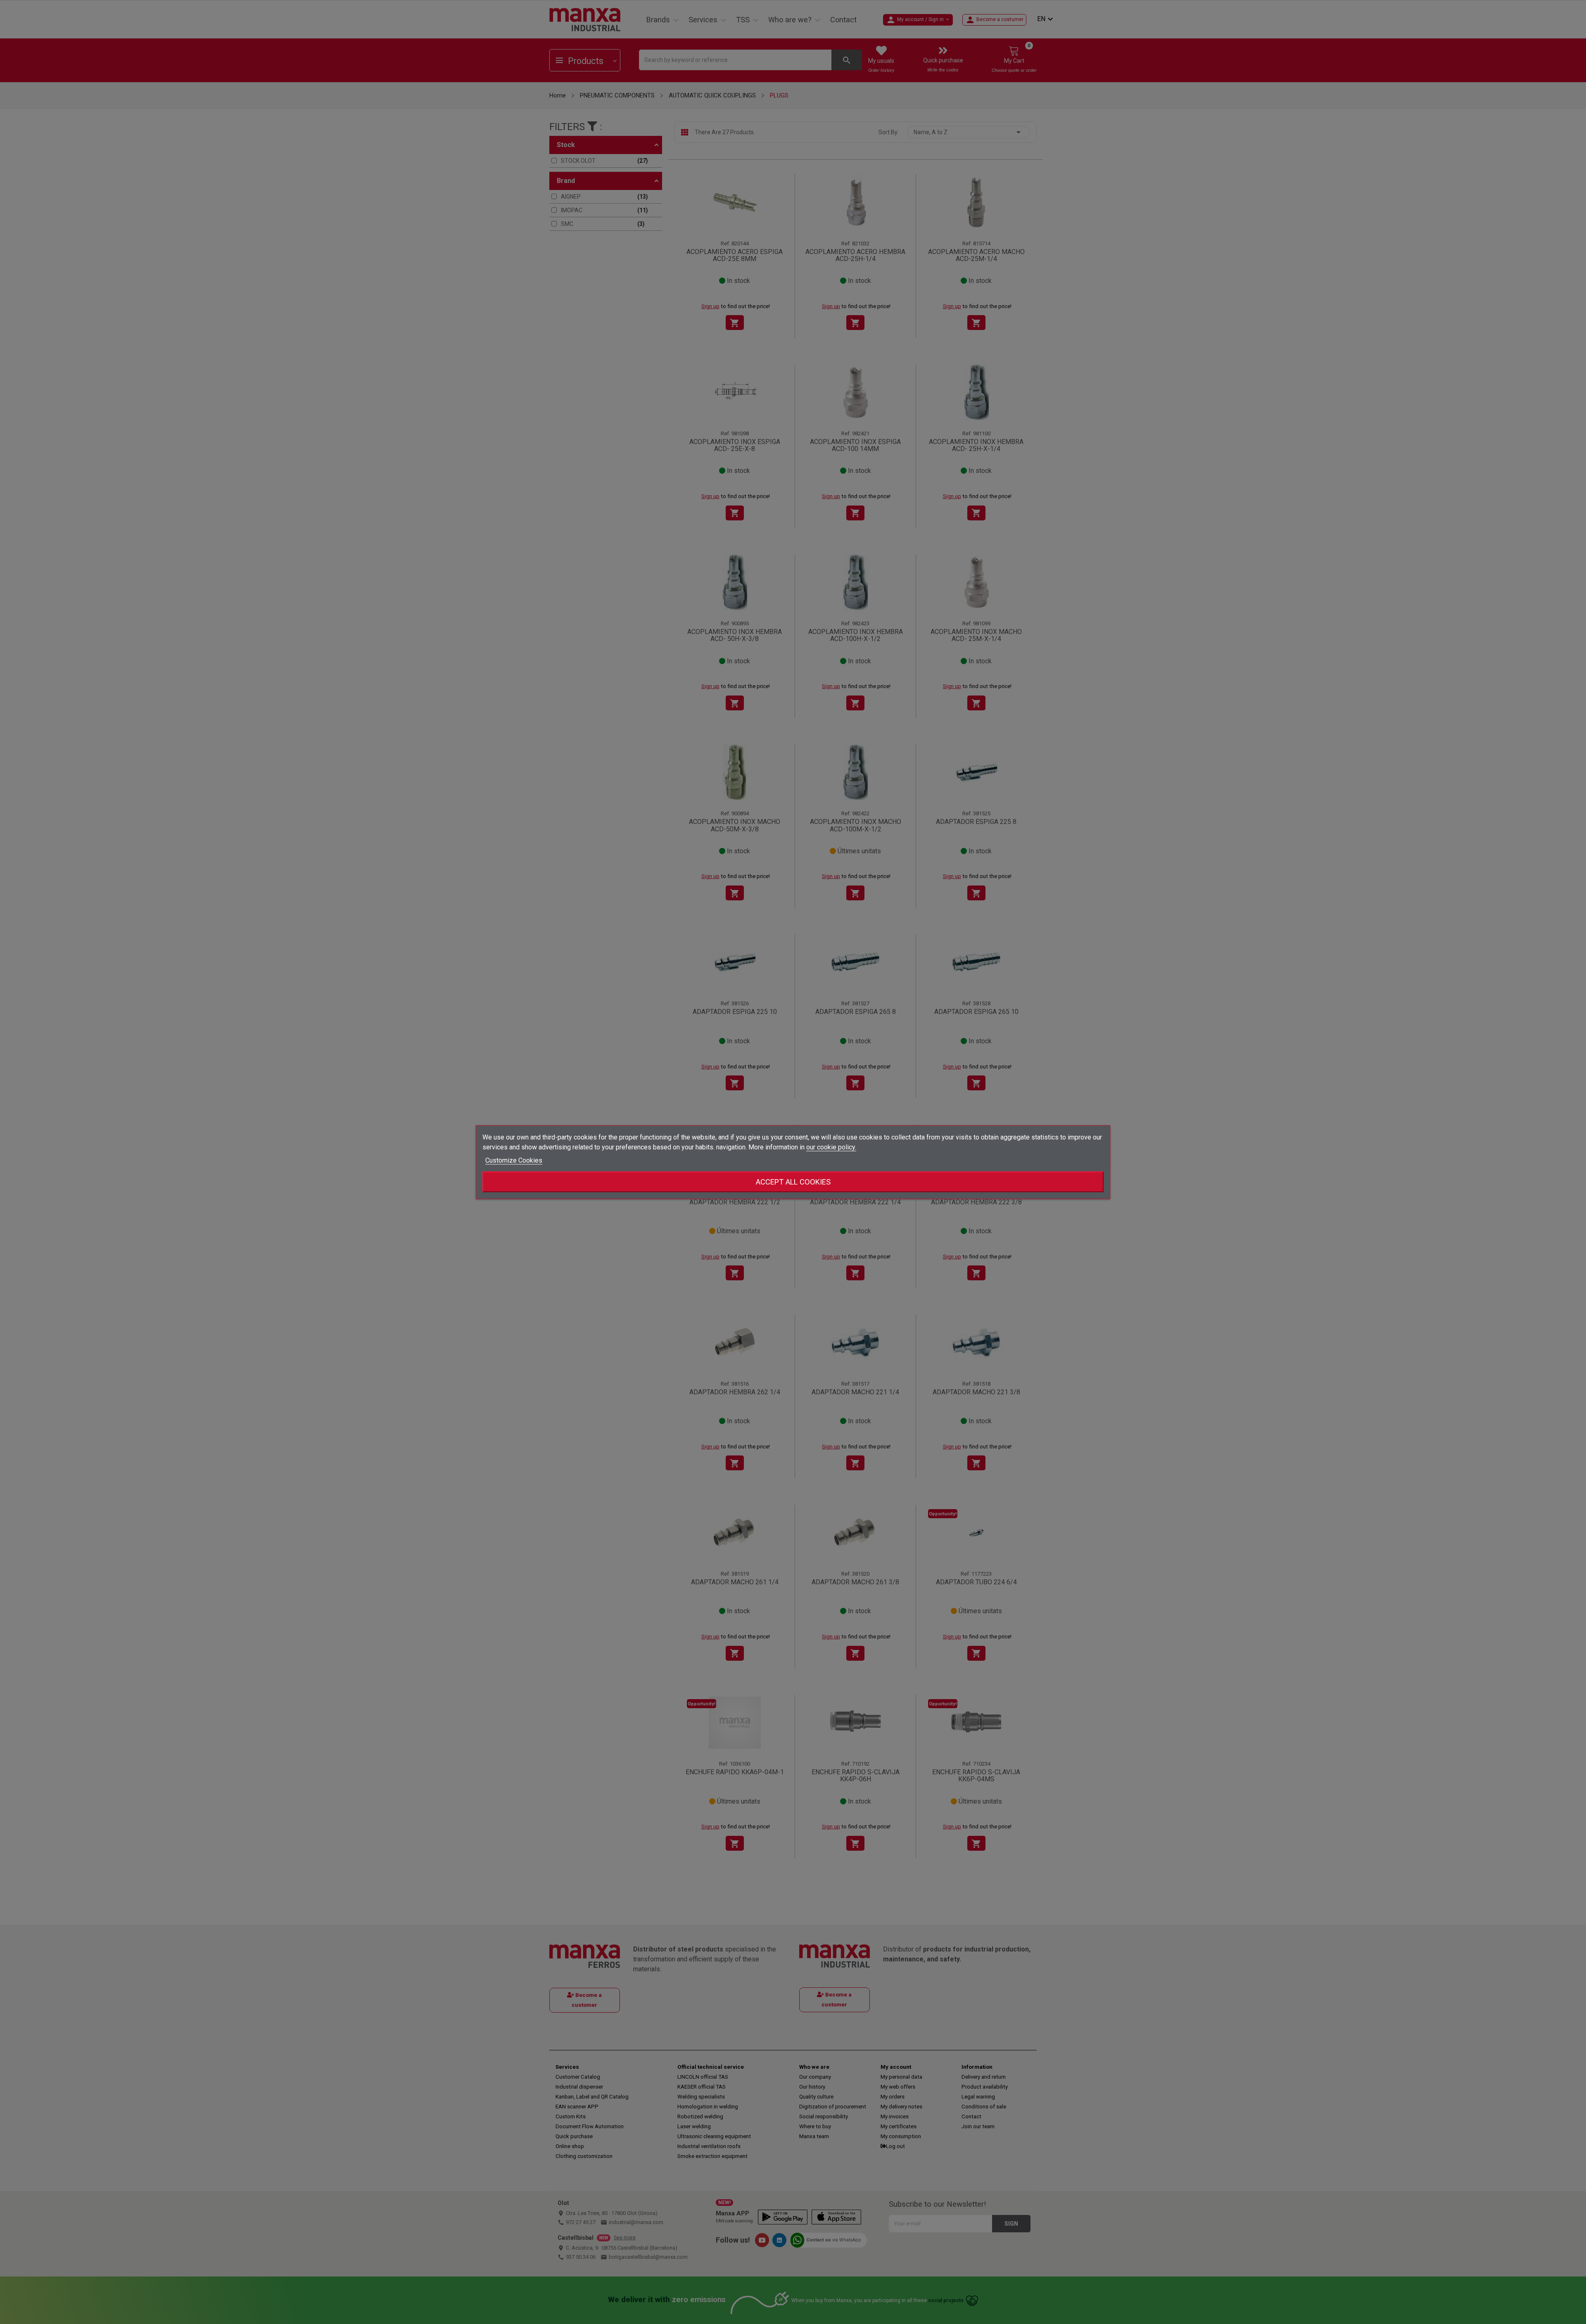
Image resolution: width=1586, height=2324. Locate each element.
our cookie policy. (831, 1147)
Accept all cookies (793, 1181)
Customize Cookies (514, 1160)
